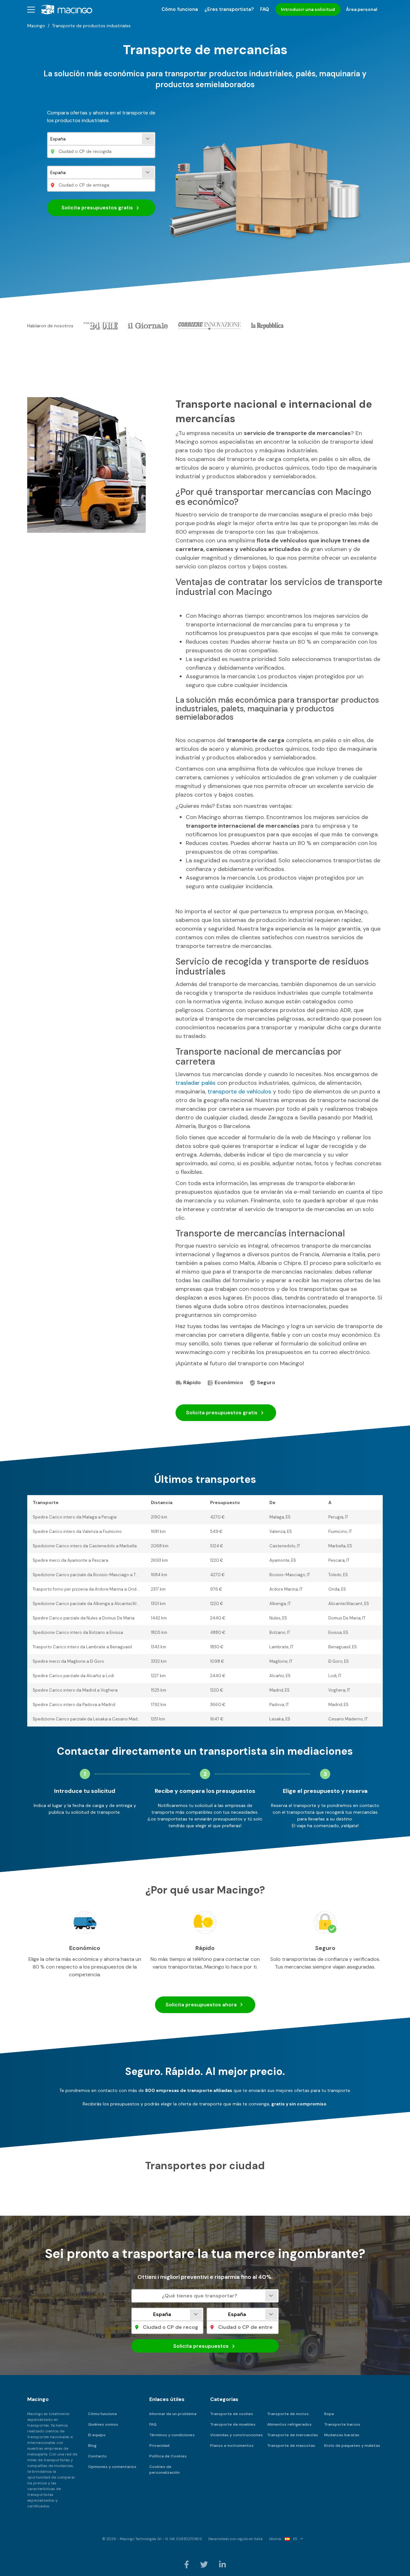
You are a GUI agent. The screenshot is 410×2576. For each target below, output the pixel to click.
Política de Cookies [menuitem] (168, 2456)
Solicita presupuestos (97, 208)
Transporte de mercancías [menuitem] (293, 2435)
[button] (31, 9)
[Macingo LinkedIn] (222, 2564)
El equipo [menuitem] (97, 2435)
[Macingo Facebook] (187, 2564)
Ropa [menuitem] (329, 2414)
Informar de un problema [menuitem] (173, 2414)
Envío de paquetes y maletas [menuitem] (352, 2446)
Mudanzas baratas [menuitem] (342, 2435)
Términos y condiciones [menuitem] (172, 2435)
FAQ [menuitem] (265, 9)
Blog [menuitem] (92, 2446)
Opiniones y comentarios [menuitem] (112, 2467)
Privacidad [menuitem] (159, 2446)
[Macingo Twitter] (205, 2564)
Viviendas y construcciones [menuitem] (237, 2435)
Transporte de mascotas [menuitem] (291, 2446)
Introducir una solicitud (308, 9)
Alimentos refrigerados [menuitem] (289, 2424)
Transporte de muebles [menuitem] (233, 2424)
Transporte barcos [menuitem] (342, 2424)
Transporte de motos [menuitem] (288, 2414)
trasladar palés (196, 1083)
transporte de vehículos (239, 1091)
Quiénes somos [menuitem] (103, 2424)
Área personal (362, 9)
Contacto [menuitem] (97, 2456)
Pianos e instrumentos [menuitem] (232, 2446)
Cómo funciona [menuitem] (180, 9)
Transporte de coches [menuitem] (232, 2414)
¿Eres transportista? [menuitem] (229, 9)
